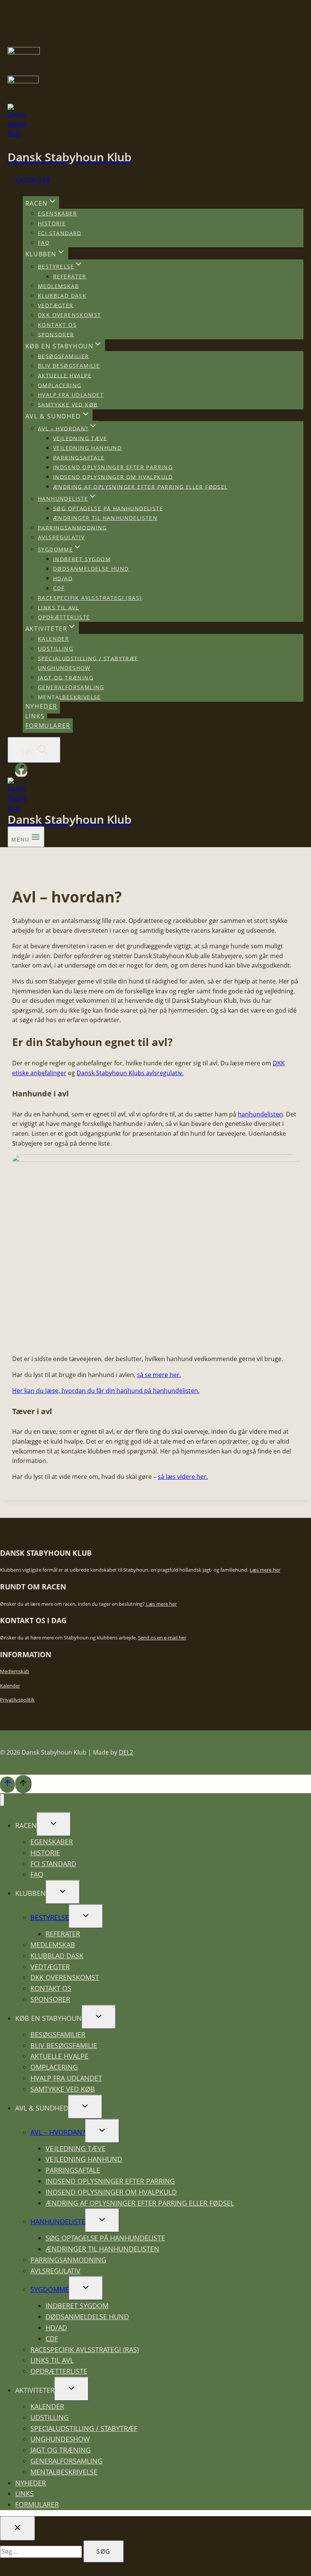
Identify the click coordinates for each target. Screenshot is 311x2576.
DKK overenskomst (69, 315)
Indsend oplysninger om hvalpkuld (113, 477)
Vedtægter (56, 305)
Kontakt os (57, 325)
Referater (70, 276)
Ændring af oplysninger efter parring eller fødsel (141, 486)
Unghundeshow (64, 668)
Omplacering (60, 385)
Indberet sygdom (82, 559)
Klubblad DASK (62, 296)
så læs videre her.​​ (183, 1477)
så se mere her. (159, 1375)
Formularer (48, 726)
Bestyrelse (50, 1917)
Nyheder (41, 706)
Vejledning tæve (80, 438)
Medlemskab (58, 286)
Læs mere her (265, 1570)
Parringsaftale (79, 457)
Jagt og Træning (66, 677)
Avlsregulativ (61, 537)
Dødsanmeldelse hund (91, 569)
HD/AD (63, 578)
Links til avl (58, 607)
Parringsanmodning (72, 527)
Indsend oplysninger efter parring (113, 467)
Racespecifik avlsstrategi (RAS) (90, 598)
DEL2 (126, 1752)
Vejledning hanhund (87, 448)
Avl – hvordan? (58, 2132)
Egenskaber (57, 213)
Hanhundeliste (58, 2222)
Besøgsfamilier (64, 356)
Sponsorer (56, 334)
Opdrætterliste (64, 617)
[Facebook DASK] (21, 773)
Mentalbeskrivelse (69, 697)
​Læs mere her (161, 1604)
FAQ (44, 243)
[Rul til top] (7, 1784)
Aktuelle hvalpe (65, 375)
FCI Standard (60, 233)
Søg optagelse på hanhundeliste (108, 508)
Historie (52, 223)
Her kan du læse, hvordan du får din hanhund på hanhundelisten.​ (106, 1391)
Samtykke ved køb (68, 404)
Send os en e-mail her (162, 1638)
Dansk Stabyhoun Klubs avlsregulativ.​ (130, 1073)
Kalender (33, 180)
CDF (59, 588)
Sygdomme (50, 2289)
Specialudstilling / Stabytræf (88, 658)
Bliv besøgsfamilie (69, 366)
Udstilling (56, 649)
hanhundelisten (260, 1114)
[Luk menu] (2, 1800)
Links (35, 716)
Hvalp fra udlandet (71, 395)
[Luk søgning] (17, 2528)
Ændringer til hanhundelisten (105, 518)
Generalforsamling (71, 687)
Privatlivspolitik (17, 1700)
